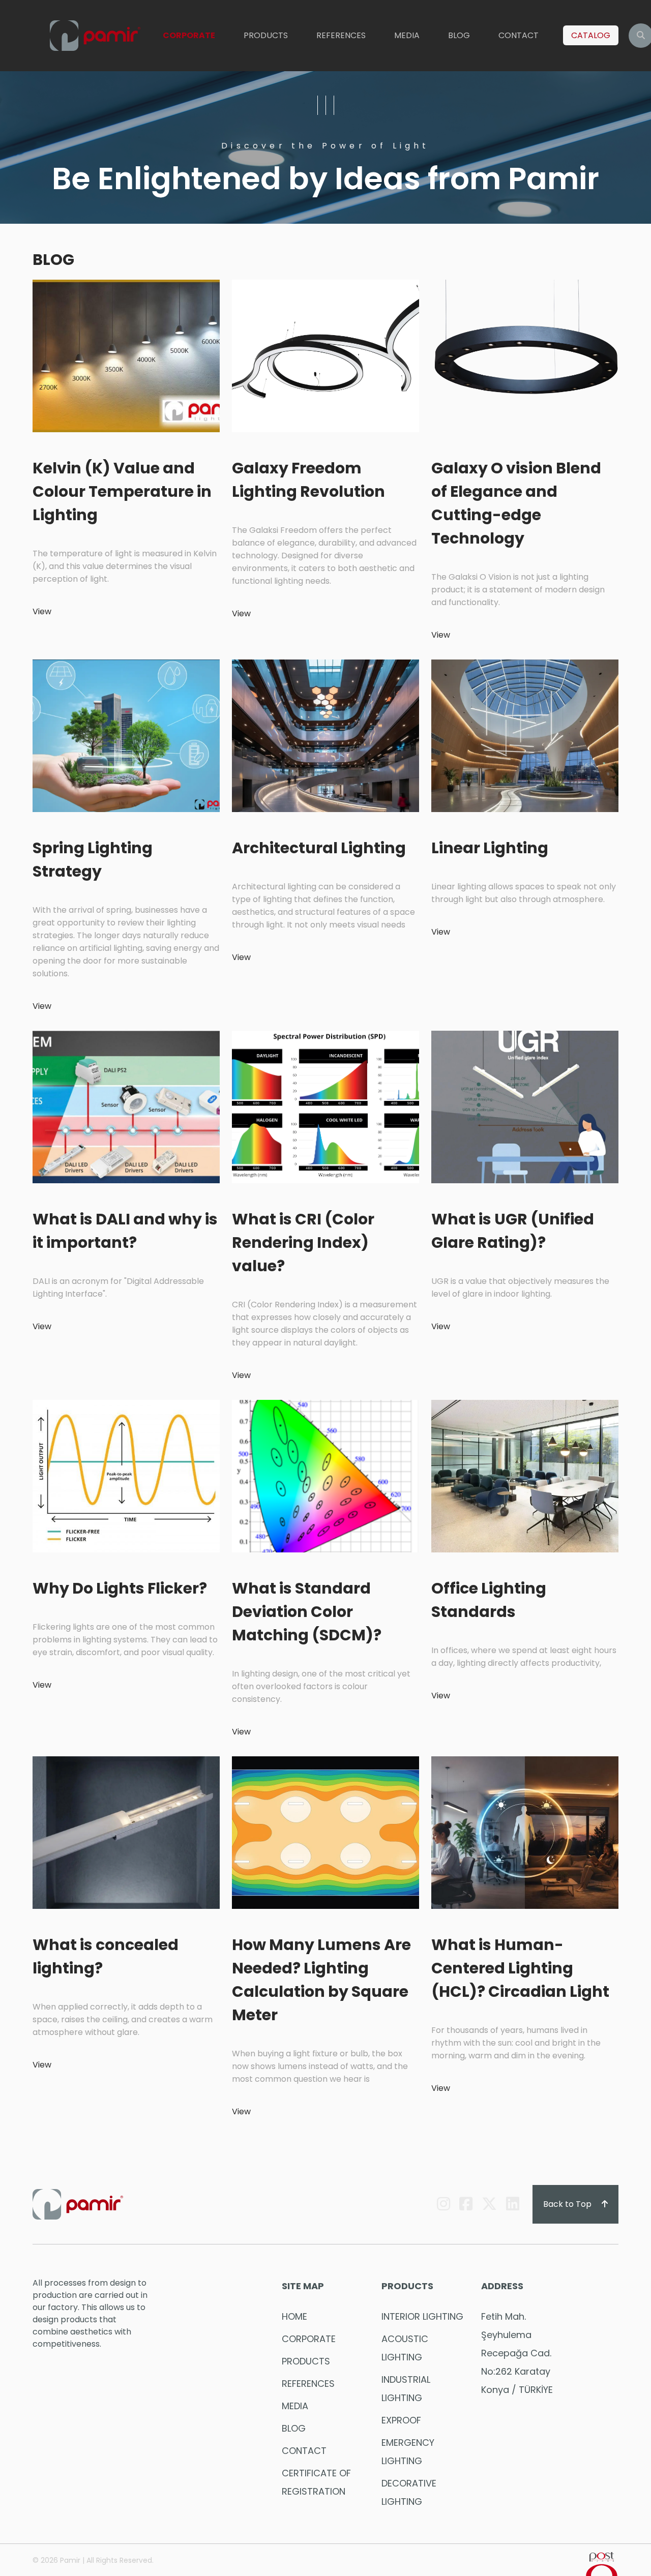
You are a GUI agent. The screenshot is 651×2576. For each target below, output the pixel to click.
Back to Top (568, 2204)
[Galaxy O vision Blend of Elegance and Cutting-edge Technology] (525, 355)
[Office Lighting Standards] (525, 1475)
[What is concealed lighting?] (126, 1832)
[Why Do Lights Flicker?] (126, 1475)
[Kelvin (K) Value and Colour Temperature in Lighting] (126, 355)
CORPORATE (189, 35)
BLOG (459, 35)
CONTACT (519, 35)
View (42, 611)
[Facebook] (466, 2204)
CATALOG (591, 35)
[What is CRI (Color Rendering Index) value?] (325, 1106)
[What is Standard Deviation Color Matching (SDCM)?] (325, 1475)
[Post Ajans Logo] (602, 2564)
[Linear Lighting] (525, 735)
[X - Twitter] (489, 2204)
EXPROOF (401, 2420)
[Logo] (95, 36)
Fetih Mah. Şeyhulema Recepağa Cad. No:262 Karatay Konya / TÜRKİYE (517, 2353)
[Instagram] (443, 2204)
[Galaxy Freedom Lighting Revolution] (325, 355)
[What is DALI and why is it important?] (126, 1106)
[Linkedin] (513, 2204)
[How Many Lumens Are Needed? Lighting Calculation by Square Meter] (325, 1832)
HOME (294, 2316)
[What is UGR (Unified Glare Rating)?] (525, 1106)
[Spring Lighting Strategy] (126, 735)
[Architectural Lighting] (325, 735)
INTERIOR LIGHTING (422, 2316)
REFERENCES (341, 35)
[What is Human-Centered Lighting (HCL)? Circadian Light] (525, 1832)
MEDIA (407, 35)
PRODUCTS (266, 35)
